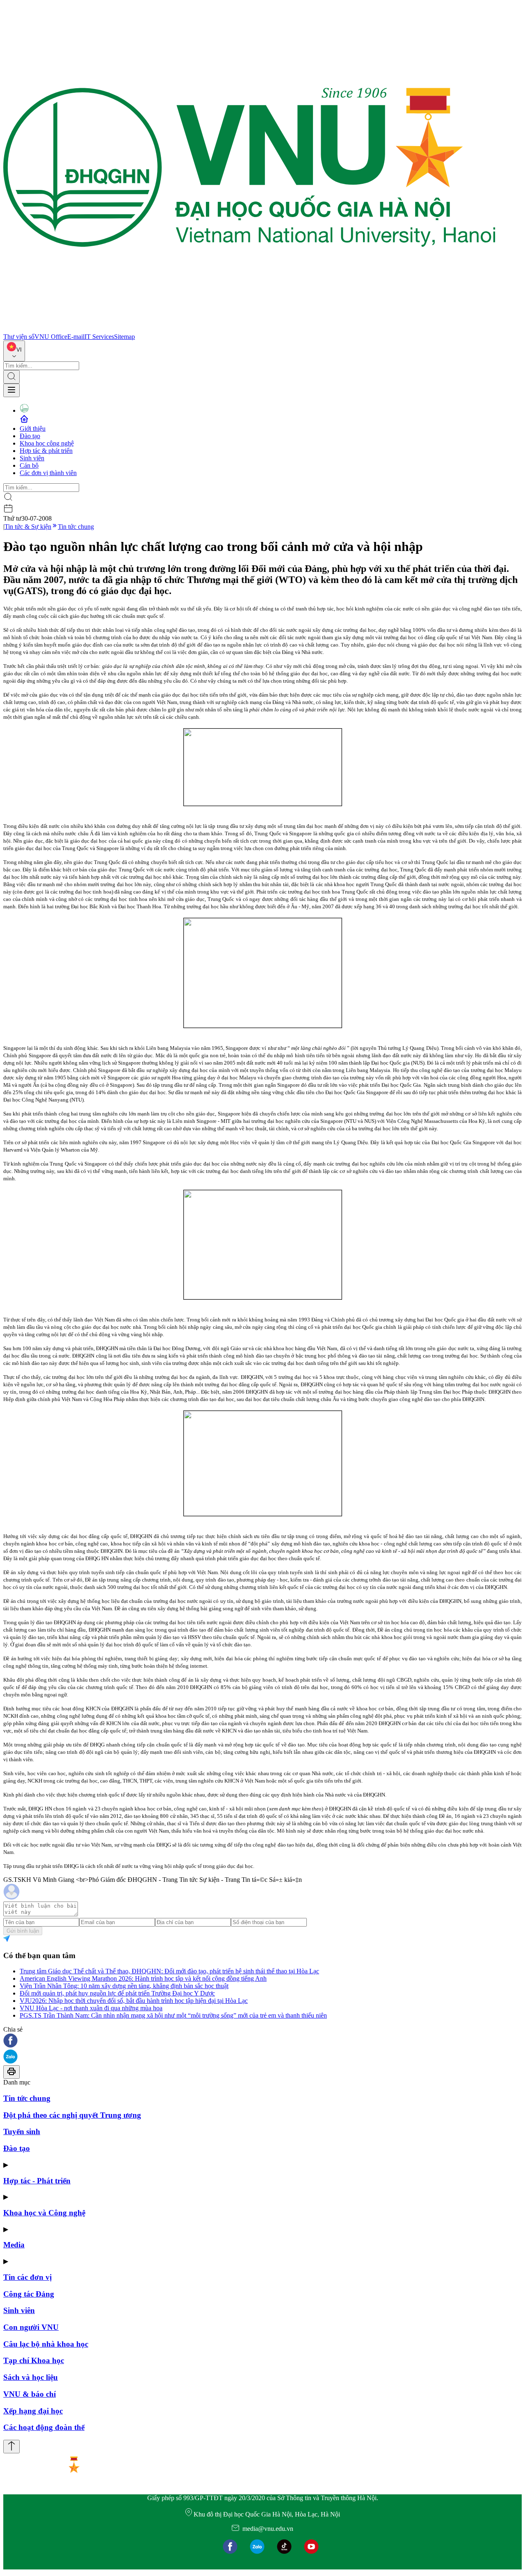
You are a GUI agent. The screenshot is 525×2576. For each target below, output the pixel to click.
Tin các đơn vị (27, 2277)
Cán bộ (29, 465)
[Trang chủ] (249, 329)
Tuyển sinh (22, 2131)
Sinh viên (32, 458)
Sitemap (124, 337)
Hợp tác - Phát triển (37, 2181)
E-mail (76, 337)
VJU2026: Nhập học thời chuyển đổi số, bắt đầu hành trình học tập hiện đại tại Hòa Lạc (134, 2001)
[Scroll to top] (11, 2447)
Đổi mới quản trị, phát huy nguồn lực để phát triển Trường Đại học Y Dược (117, 1993)
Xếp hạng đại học (33, 2411)
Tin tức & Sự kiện (28, 527)
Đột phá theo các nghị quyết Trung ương (72, 2115)
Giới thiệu (33, 429)
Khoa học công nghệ (47, 443)
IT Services (99, 337)
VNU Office (51, 337)
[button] (262, 2041)
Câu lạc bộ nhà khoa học (46, 2344)
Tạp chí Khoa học (34, 2360)
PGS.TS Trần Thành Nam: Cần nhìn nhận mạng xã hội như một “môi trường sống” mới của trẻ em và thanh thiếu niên (173, 2015)
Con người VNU (31, 2327)
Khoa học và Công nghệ (44, 2213)
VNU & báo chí (30, 2394)
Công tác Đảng (29, 2294)
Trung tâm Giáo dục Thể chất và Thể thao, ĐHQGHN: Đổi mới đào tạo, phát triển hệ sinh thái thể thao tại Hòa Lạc (169, 1971)
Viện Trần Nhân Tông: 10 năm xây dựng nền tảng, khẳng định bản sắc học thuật (124, 1986)
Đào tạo (30, 436)
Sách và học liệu (31, 2377)
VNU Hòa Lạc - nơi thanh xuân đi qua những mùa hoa (91, 2008)
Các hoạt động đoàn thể (44, 2427)
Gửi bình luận (23, 1931)
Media (14, 2245)
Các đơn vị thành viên (48, 473)
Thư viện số (19, 337)
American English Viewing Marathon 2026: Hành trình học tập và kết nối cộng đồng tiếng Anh (143, 1978)
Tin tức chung (76, 527)
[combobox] (14, 351)
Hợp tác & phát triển (46, 451)
